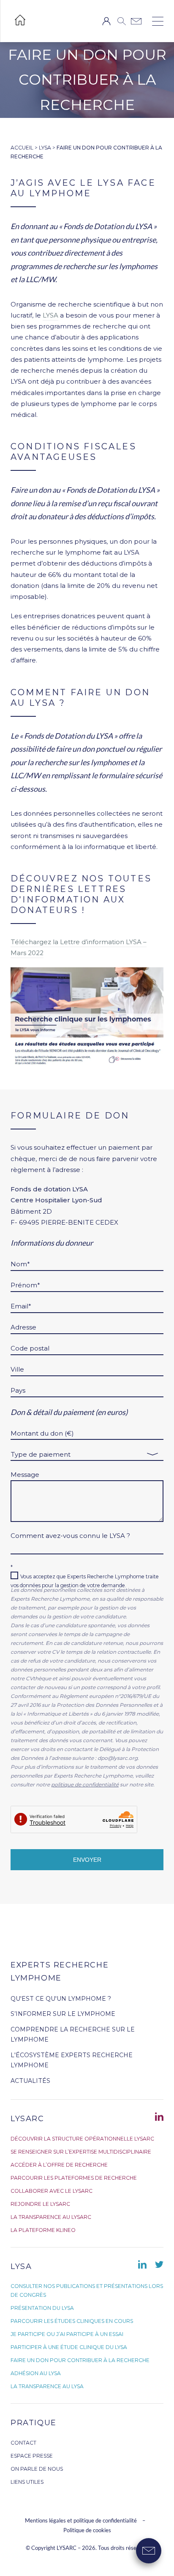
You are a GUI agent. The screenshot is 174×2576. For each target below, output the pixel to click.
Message (25, 1475)
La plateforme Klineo (43, 2230)
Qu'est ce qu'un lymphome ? (61, 1999)
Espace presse (32, 2456)
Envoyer (87, 1860)
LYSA (45, 148)
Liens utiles (27, 2482)
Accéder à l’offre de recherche (59, 2165)
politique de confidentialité (85, 1785)
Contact (23, 2443)
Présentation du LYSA (42, 2308)
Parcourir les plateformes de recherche (74, 2178)
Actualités (30, 2081)
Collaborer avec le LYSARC (52, 2191)
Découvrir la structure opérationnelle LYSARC (82, 2139)
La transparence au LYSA (47, 2386)
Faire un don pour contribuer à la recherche (80, 2360)
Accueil (22, 148)
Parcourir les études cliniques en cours (72, 2321)
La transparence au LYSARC (51, 2217)
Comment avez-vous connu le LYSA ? (70, 1536)
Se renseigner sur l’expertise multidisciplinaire (81, 2152)
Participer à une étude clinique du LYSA (69, 2347)
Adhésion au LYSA (36, 2373)
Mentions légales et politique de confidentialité (82, 2520)
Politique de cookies (87, 2530)
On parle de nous (37, 2469)
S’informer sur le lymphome (63, 2014)
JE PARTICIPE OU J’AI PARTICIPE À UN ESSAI (67, 2334)
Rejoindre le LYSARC (40, 2204)
